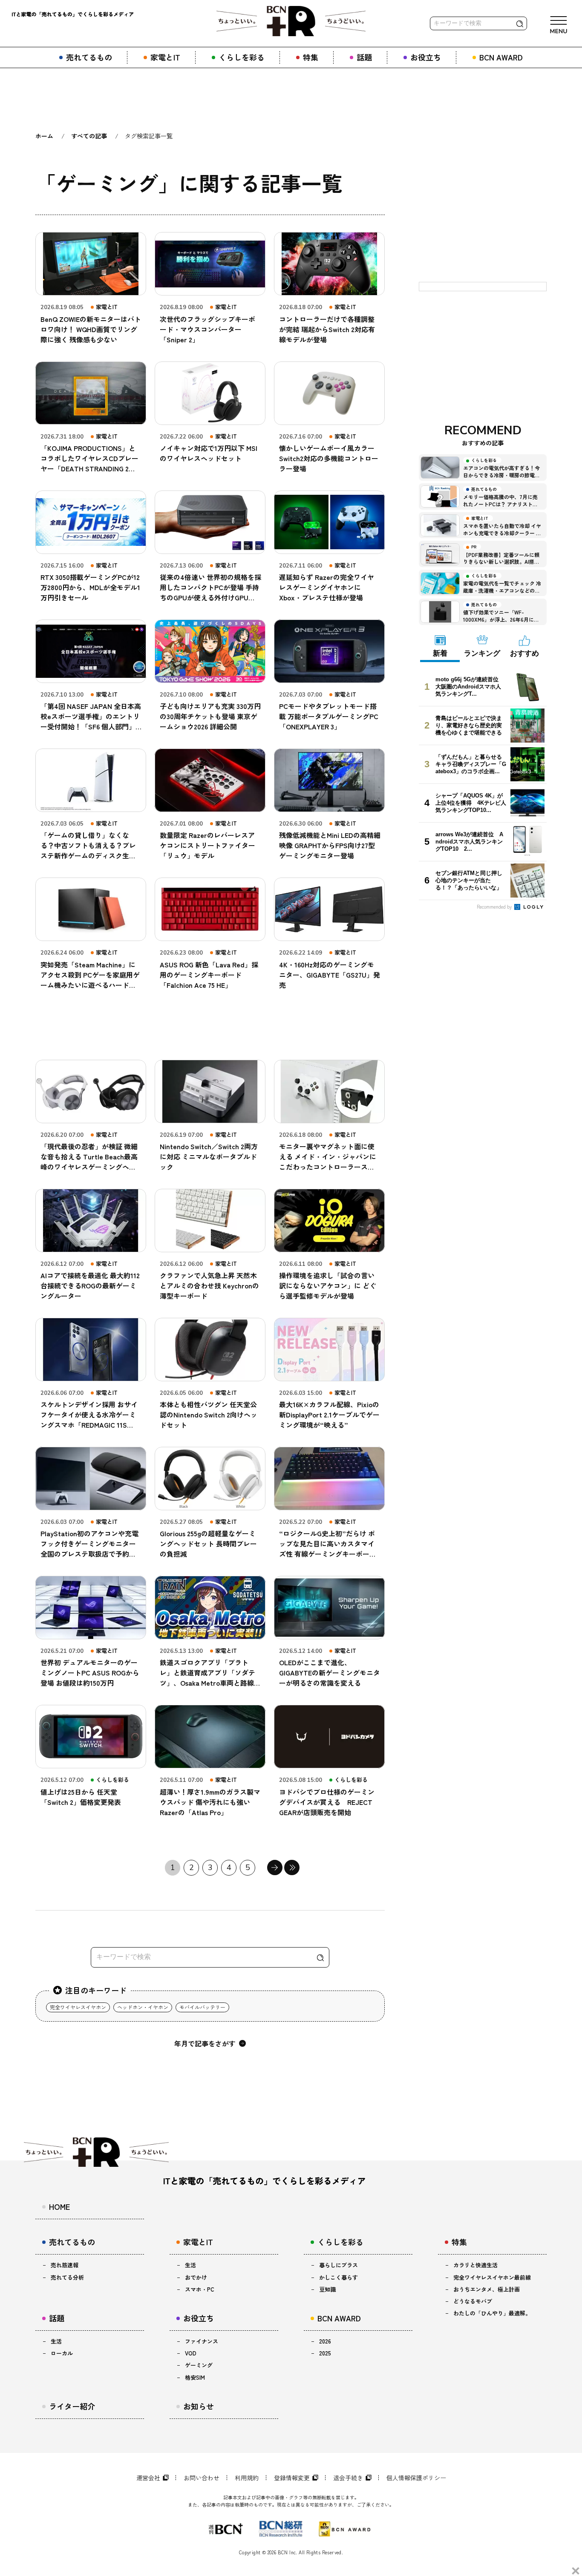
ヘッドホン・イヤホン (143, 2007)
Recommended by (495, 906)
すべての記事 (89, 136)
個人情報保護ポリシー (416, 2478)
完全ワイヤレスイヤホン (78, 2007)
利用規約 (247, 2478)
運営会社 (148, 2478)
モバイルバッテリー (202, 2007)
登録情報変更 (292, 2478)
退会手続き (348, 2478)
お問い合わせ (202, 2478)
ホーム (44, 136)
